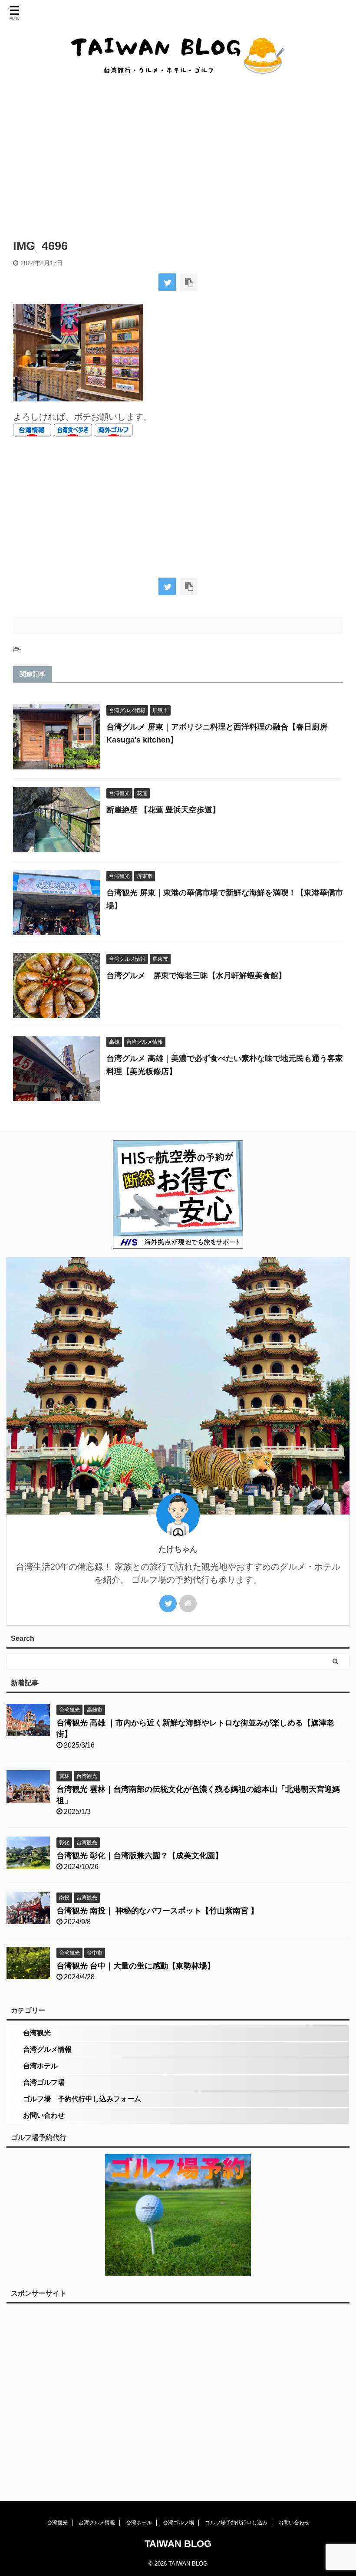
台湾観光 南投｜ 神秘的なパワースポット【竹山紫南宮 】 (157, 1911)
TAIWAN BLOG (178, 2544)
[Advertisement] (178, 157)
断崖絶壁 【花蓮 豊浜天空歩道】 (163, 810)
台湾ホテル (40, 2066)
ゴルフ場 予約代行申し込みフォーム (82, 2099)
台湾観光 (37, 2033)
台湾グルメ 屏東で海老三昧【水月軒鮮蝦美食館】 (196, 976)
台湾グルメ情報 (47, 2049)
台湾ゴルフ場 (44, 2082)
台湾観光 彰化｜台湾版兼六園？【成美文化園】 (140, 1856)
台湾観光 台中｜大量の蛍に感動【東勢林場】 (136, 1966)
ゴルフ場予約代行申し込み (236, 2523)
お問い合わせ (44, 2115)
